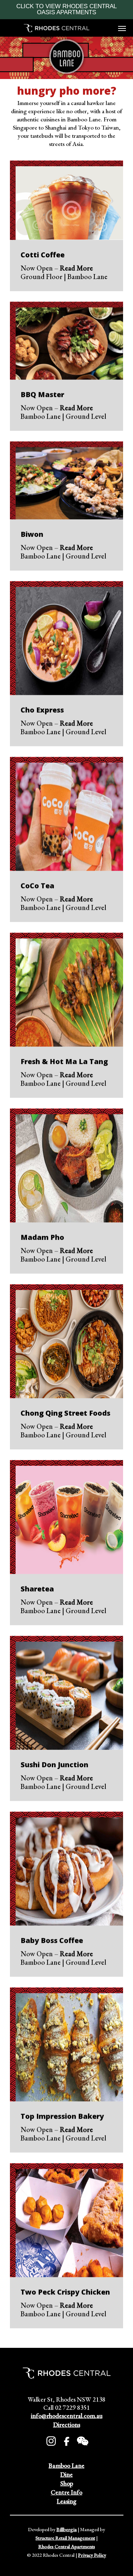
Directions (67, 2425)
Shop (67, 2483)
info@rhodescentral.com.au (67, 2416)
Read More (76, 268)
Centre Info (66, 2492)
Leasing (66, 2501)
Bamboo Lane (66, 2465)
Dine (66, 2474)
